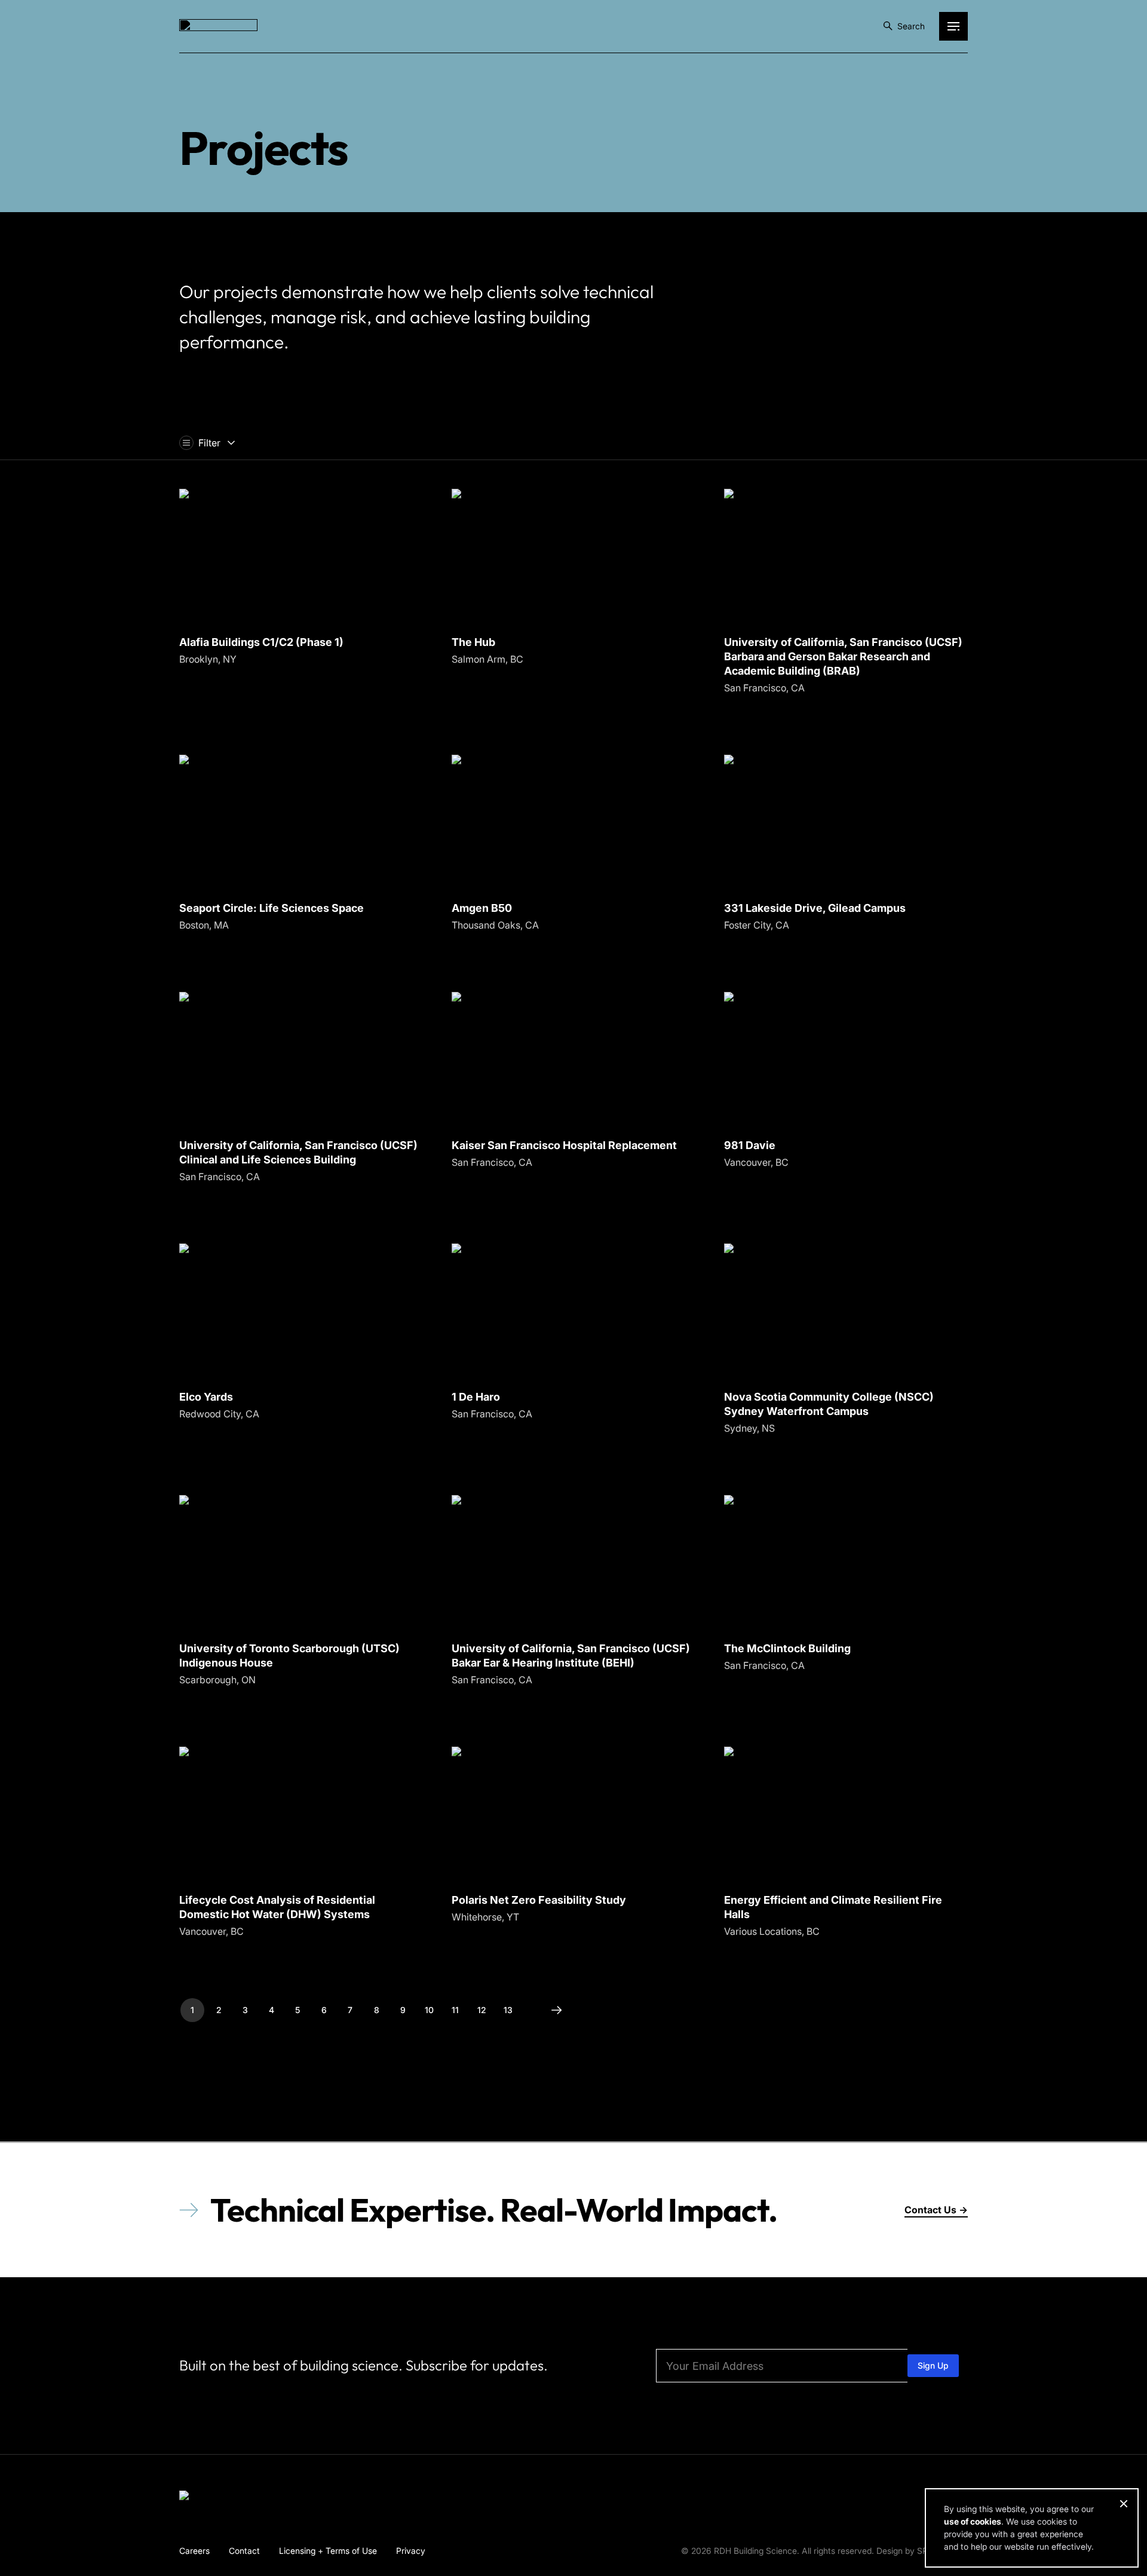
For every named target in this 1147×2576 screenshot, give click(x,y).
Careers (194, 2550)
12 (482, 2010)
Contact (244, 2550)
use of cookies (973, 2521)
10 (429, 2010)
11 (455, 2010)
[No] (1123, 2504)
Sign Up (933, 2365)
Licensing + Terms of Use (328, 2550)
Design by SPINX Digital (922, 2551)
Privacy (411, 2550)
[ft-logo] (218, 2498)
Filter (209, 443)
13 (508, 2010)
